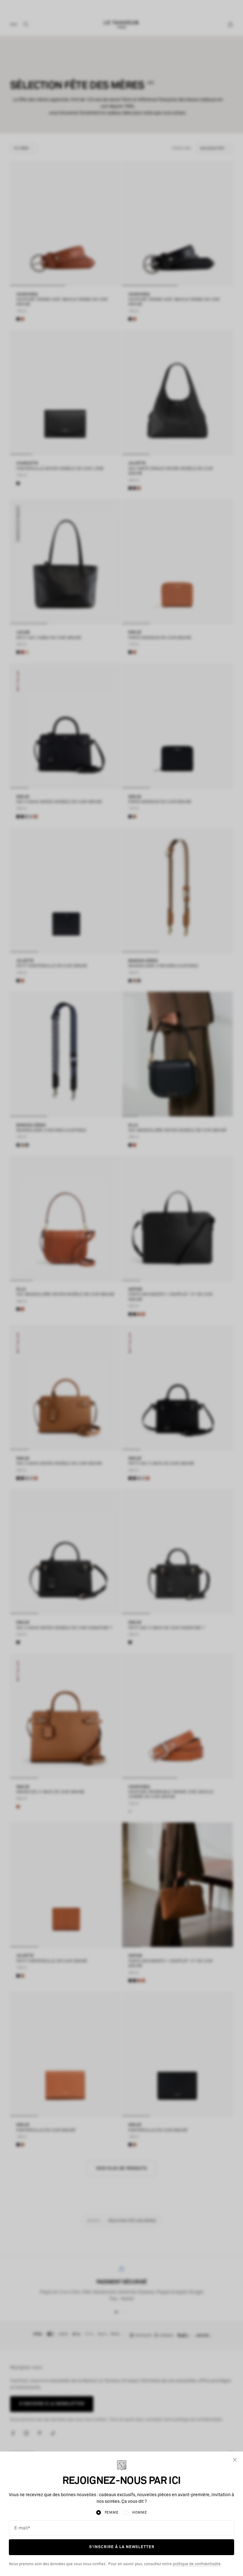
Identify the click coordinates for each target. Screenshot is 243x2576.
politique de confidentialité (197, 2564)
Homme (140, 2512)
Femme (112, 2512)
